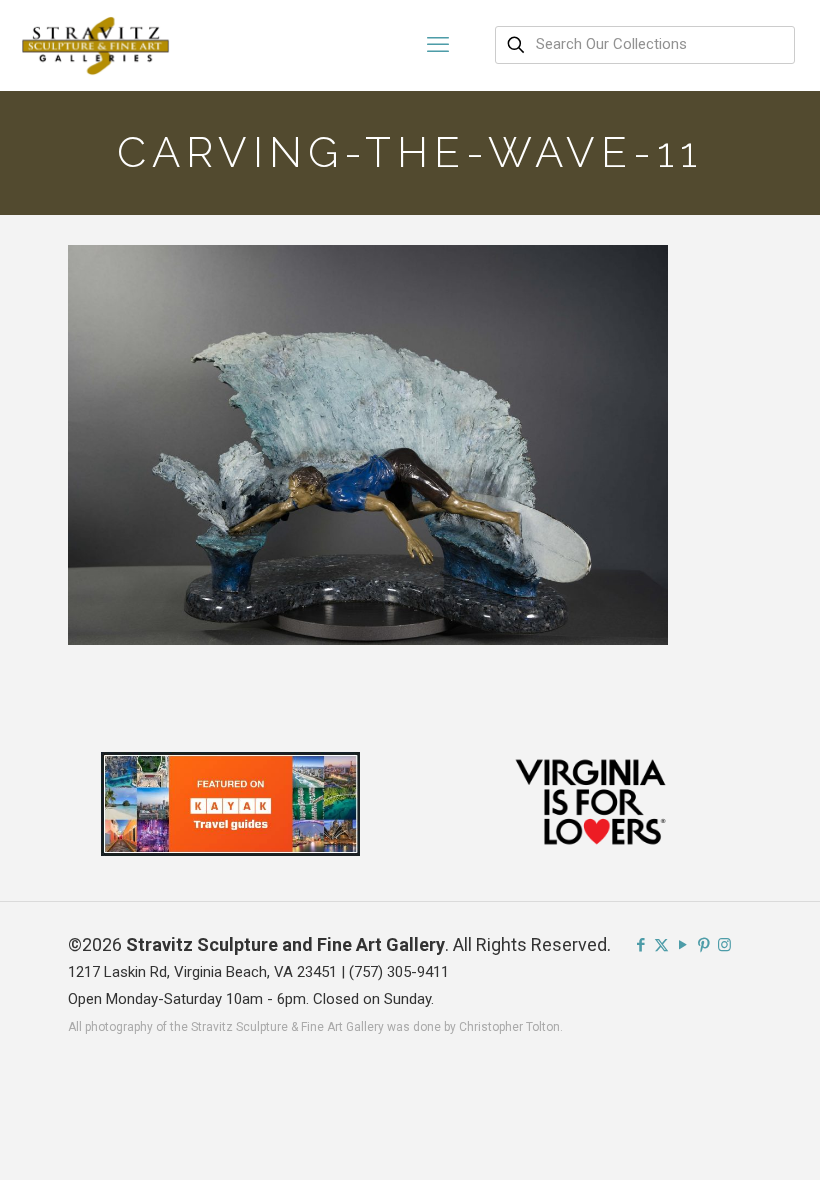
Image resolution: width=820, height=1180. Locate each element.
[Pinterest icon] (703, 945)
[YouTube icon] (682, 945)
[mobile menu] (438, 45)
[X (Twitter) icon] (661, 945)
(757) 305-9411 (399, 972)
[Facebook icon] (640, 945)
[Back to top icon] (724, 1139)
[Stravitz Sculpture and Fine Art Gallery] (96, 45)
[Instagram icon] (724, 945)
